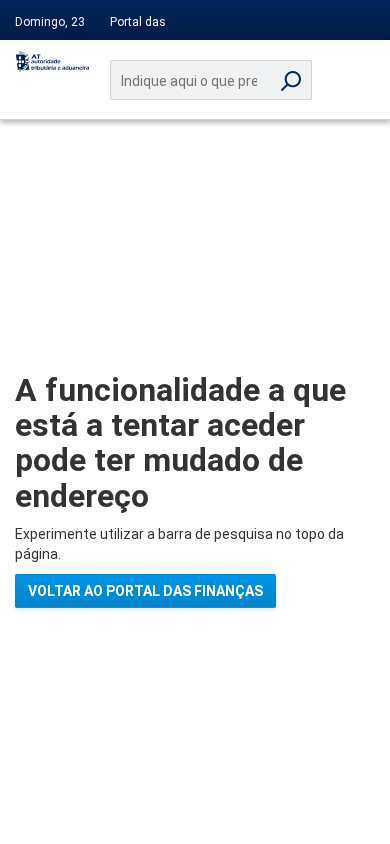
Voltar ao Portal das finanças (145, 591)
